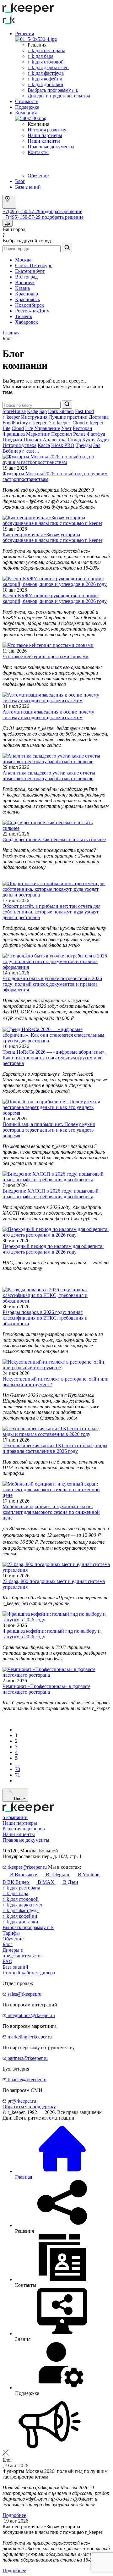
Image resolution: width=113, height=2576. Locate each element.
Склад (74, 440)
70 (18, 1769)
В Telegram (57, 1875)
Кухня (89, 440)
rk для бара (40, 56)
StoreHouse (14, 411)
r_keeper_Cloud (69, 423)
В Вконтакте (24, 1875)
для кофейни (20, 1916)
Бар (43, 411)
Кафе (32, 411)
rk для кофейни (45, 79)
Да (8, 223)
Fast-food (84, 411)
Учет (66, 428)
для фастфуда (21, 1910)
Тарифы (11, 1933)
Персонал (62, 434)
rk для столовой (46, 62)
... (37, 451)
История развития (47, 130)
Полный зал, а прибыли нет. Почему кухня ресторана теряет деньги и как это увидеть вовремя (49, 1130)
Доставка (99, 417)
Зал (97, 445)
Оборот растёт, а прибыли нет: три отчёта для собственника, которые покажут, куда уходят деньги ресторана (51, 912)
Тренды (84, 445)
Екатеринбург (30, 271)
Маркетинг (38, 434)
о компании (15, 1817)
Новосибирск (30, 305)
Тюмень (24, 316)
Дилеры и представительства (59, 96)
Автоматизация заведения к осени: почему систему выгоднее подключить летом (48, 715)
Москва (23, 260)
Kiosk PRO (63, 445)
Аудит (103, 440)
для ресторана (21, 1888)
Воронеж (25, 282)
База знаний (28, 187)
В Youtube (89, 1875)
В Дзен (70, 1882)
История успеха (19, 445)
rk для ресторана (46, 50)
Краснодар (27, 294)
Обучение (38, 176)
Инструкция (34, 417)
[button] (56, 2425)
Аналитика (55, 440)
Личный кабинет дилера (29, 1973)
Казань (22, 288)
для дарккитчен (23, 1905)
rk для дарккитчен (48, 67)
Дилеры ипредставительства (23, 1953)
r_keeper (11, 417)
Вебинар (12, 451)
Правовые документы (51, 147)
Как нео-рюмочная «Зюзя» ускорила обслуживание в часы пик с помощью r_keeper (52, 537)
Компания (26, 113)
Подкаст (32, 440)
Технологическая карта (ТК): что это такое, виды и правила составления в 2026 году (55, 1448)
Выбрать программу (53, 90)
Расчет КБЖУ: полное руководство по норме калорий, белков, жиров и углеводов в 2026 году (55, 598)
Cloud (18, 428)
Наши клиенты (44, 141)
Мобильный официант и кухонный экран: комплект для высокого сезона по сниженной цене (51, 1512)
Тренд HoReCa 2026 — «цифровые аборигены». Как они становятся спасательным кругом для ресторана (54, 1058)
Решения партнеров (24, 1829)
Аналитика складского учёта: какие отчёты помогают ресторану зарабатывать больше (49, 776)
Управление (47, 428)
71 (18, 1775)
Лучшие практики (68, 417)
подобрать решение (61, 211)
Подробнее (14, 2515)
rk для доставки (46, 84)
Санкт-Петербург (34, 265)
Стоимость (27, 101)
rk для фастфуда (46, 73)
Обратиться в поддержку (29, 2107)
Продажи (12, 440)
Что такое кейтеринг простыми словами (46, 656)
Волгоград (26, 277)
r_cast (28, 451)
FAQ (8, 1961)
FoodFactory (15, 423)
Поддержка (27, 107)
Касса (44, 445)
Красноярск (28, 299)
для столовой (21, 1899)
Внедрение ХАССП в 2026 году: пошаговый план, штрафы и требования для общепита (51, 1194)
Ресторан (83, 428)
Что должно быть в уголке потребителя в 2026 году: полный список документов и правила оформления (52, 984)
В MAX (46, 1882)
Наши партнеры (45, 135)
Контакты (38, 152)
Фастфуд (96, 434)
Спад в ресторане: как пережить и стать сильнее (54, 839)
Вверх (19, 1798)
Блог (20, 181)
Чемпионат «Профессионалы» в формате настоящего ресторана (46, 1689)
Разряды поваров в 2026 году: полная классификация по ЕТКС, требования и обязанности (45, 1318)
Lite (29, 428)
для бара (15, 1893)
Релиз (79, 434)
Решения (24, 33)
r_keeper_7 (40, 423)
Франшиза (14, 434)
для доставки (20, 1922)
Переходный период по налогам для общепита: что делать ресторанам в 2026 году (53, 1249)
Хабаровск (27, 322)
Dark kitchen (61, 411)
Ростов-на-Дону (32, 311)
